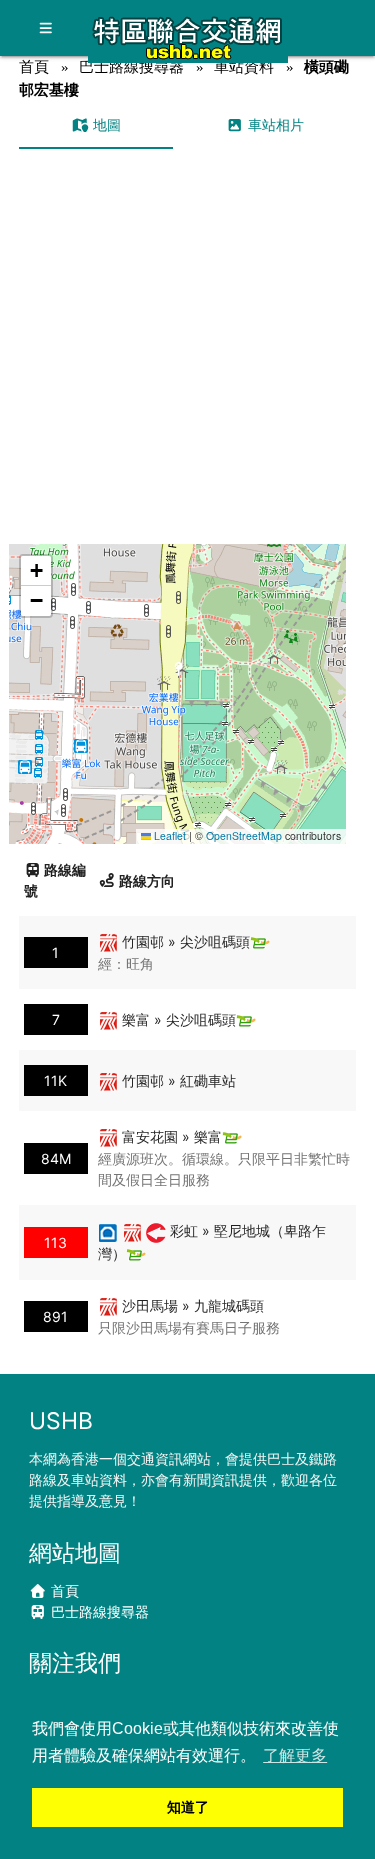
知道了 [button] (188, 1807)
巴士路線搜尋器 (131, 66)
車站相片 (274, 124)
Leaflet (168, 835)
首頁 (34, 66)
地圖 (105, 124)
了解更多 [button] (295, 1755)
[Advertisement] (187, 346)
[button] (178, 674)
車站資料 (244, 66)
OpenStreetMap (244, 835)
